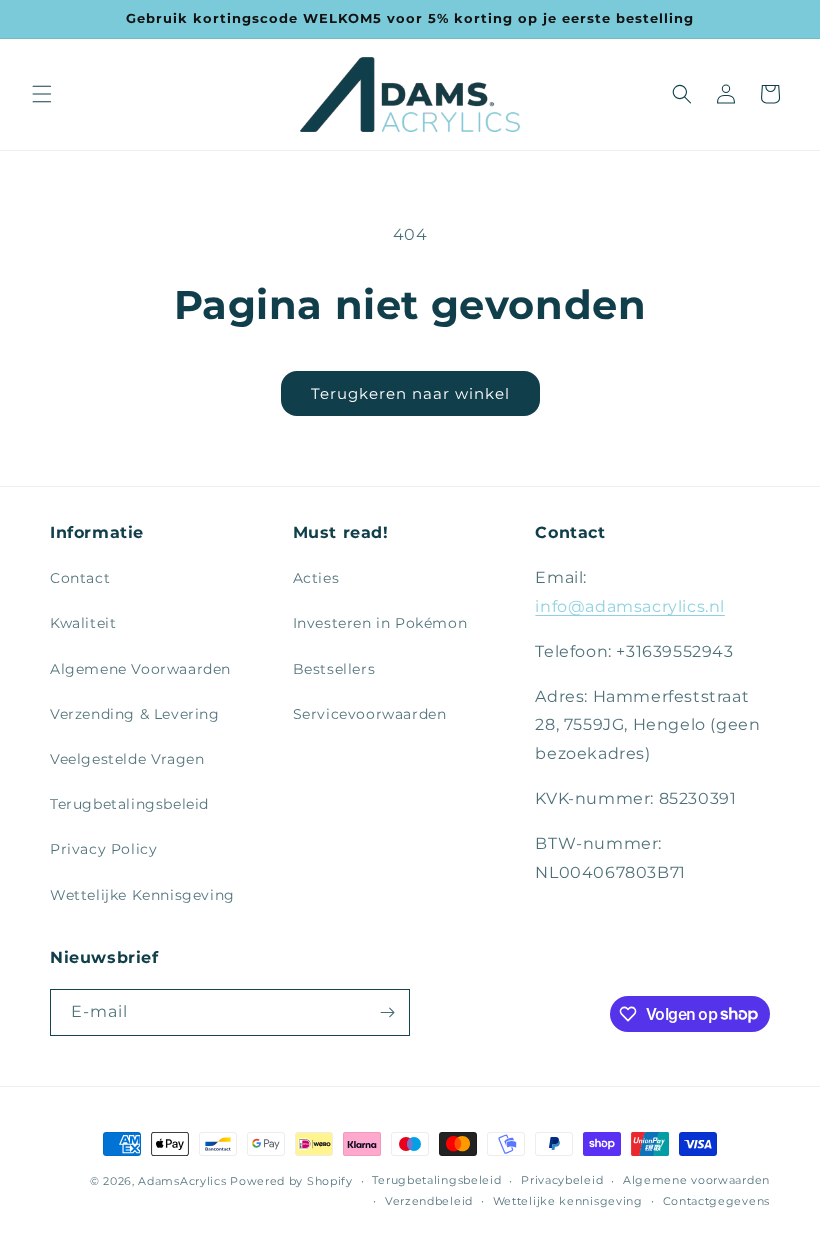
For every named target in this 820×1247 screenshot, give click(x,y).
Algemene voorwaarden (696, 1180)
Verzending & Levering (135, 714)
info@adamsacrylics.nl (630, 606)
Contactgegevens (717, 1201)
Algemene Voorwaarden (140, 669)
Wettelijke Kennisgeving (142, 895)
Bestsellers (334, 669)
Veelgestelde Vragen (127, 759)
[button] (42, 94)
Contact (80, 578)
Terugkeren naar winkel (410, 393)
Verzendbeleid (429, 1201)
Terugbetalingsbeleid (129, 804)
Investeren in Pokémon (380, 623)
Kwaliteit (83, 623)
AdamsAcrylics (182, 1181)
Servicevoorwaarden (370, 714)
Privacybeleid (562, 1180)
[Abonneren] (387, 1012)
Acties (316, 578)
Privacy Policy (103, 849)
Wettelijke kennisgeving (568, 1201)
